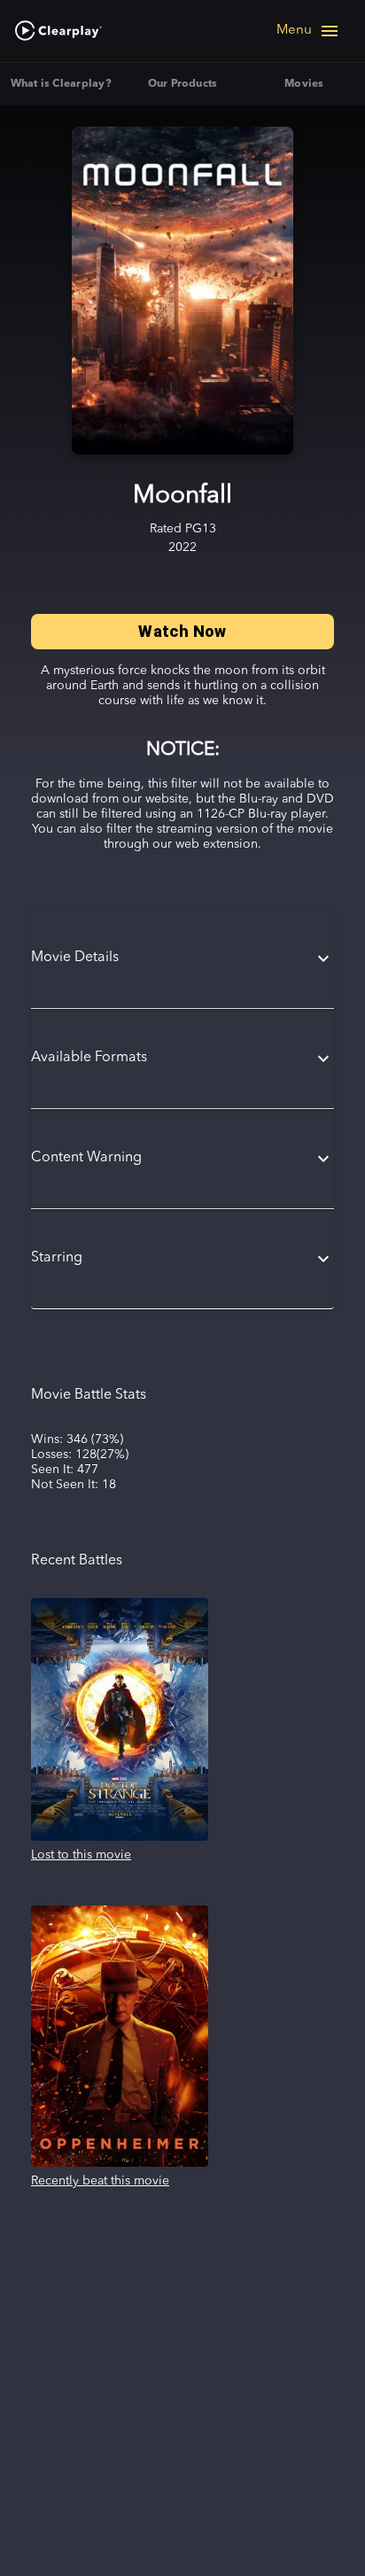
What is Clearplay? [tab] (61, 84)
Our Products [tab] (183, 84)
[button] (182, 958)
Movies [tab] (304, 84)
